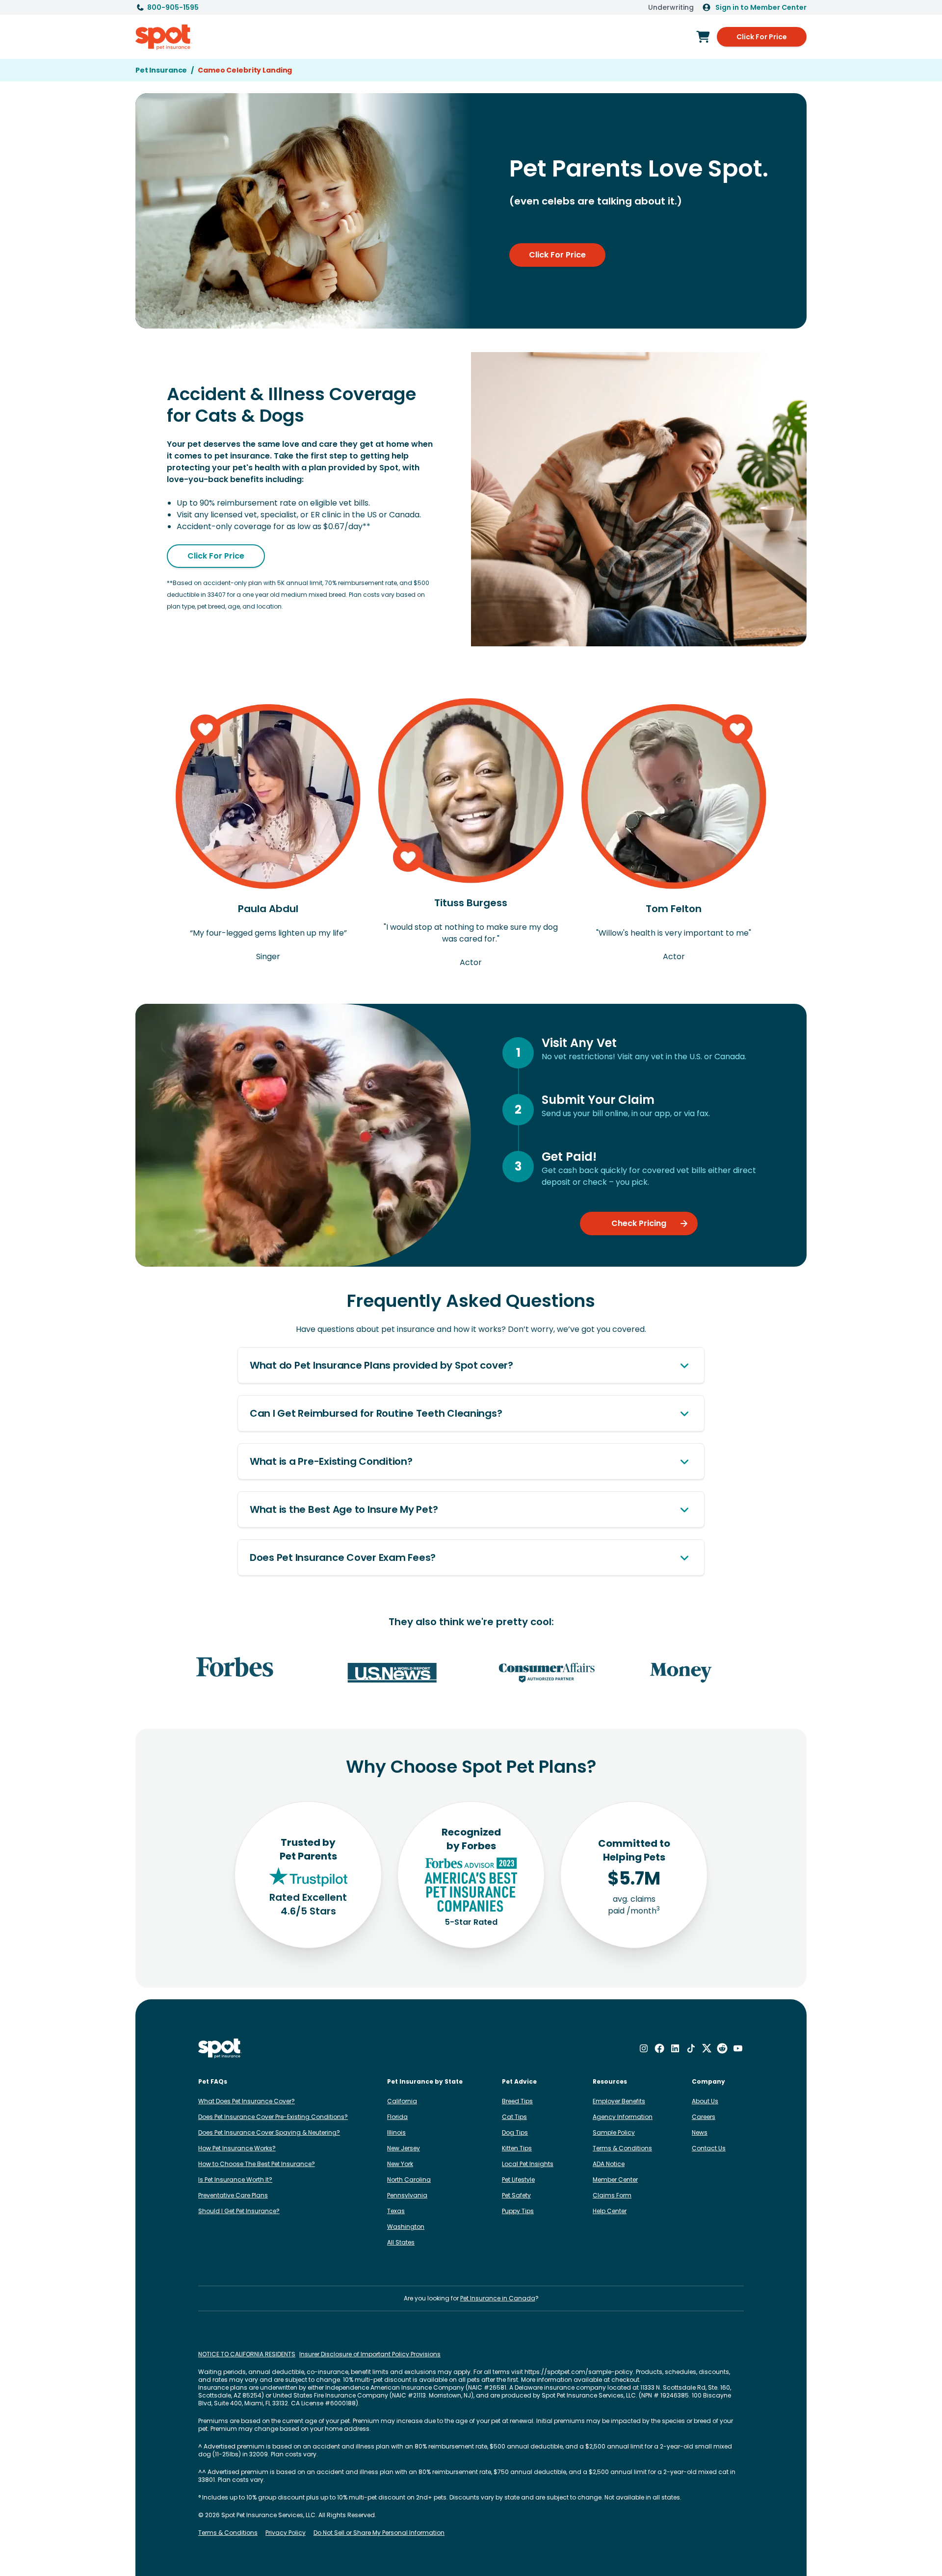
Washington (406, 2227)
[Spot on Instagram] (644, 2048)
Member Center (615, 2180)
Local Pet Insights (528, 2164)
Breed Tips (517, 2101)
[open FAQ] (684, 1365)
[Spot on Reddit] (722, 2048)
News (700, 2132)
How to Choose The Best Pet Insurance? (257, 2164)
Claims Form (612, 2195)
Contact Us (709, 2148)
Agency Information (623, 2117)
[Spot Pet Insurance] (220, 2049)
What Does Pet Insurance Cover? (247, 2101)
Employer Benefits (619, 2101)
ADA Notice (609, 2164)
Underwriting (671, 7)
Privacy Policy (286, 2533)
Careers (704, 2117)
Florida (397, 2117)
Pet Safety (516, 2195)
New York (400, 2164)
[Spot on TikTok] (691, 2048)
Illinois (396, 2132)
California (402, 2101)
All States (401, 2242)
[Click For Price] (703, 37)
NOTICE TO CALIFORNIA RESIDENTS (247, 2354)
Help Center (610, 2211)
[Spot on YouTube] (738, 2048)
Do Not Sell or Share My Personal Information (379, 2533)
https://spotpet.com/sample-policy (579, 2372)
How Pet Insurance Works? (237, 2148)
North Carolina (409, 2180)
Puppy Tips (518, 2211)
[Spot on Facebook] (659, 2048)
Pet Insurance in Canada (498, 2298)
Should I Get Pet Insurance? (239, 2211)
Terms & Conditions (622, 2148)
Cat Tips (514, 2117)
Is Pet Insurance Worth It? (235, 2180)
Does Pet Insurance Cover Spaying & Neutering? (269, 2132)
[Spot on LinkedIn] (675, 2048)
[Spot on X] (706, 2048)
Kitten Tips (517, 2148)
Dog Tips (515, 2132)
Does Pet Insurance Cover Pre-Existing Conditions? (273, 2117)
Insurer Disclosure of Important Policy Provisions (370, 2354)
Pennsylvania (407, 2195)
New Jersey (404, 2148)
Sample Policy (614, 2132)
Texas (396, 2211)
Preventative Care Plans (233, 2195)
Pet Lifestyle (518, 2180)
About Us (705, 2101)
